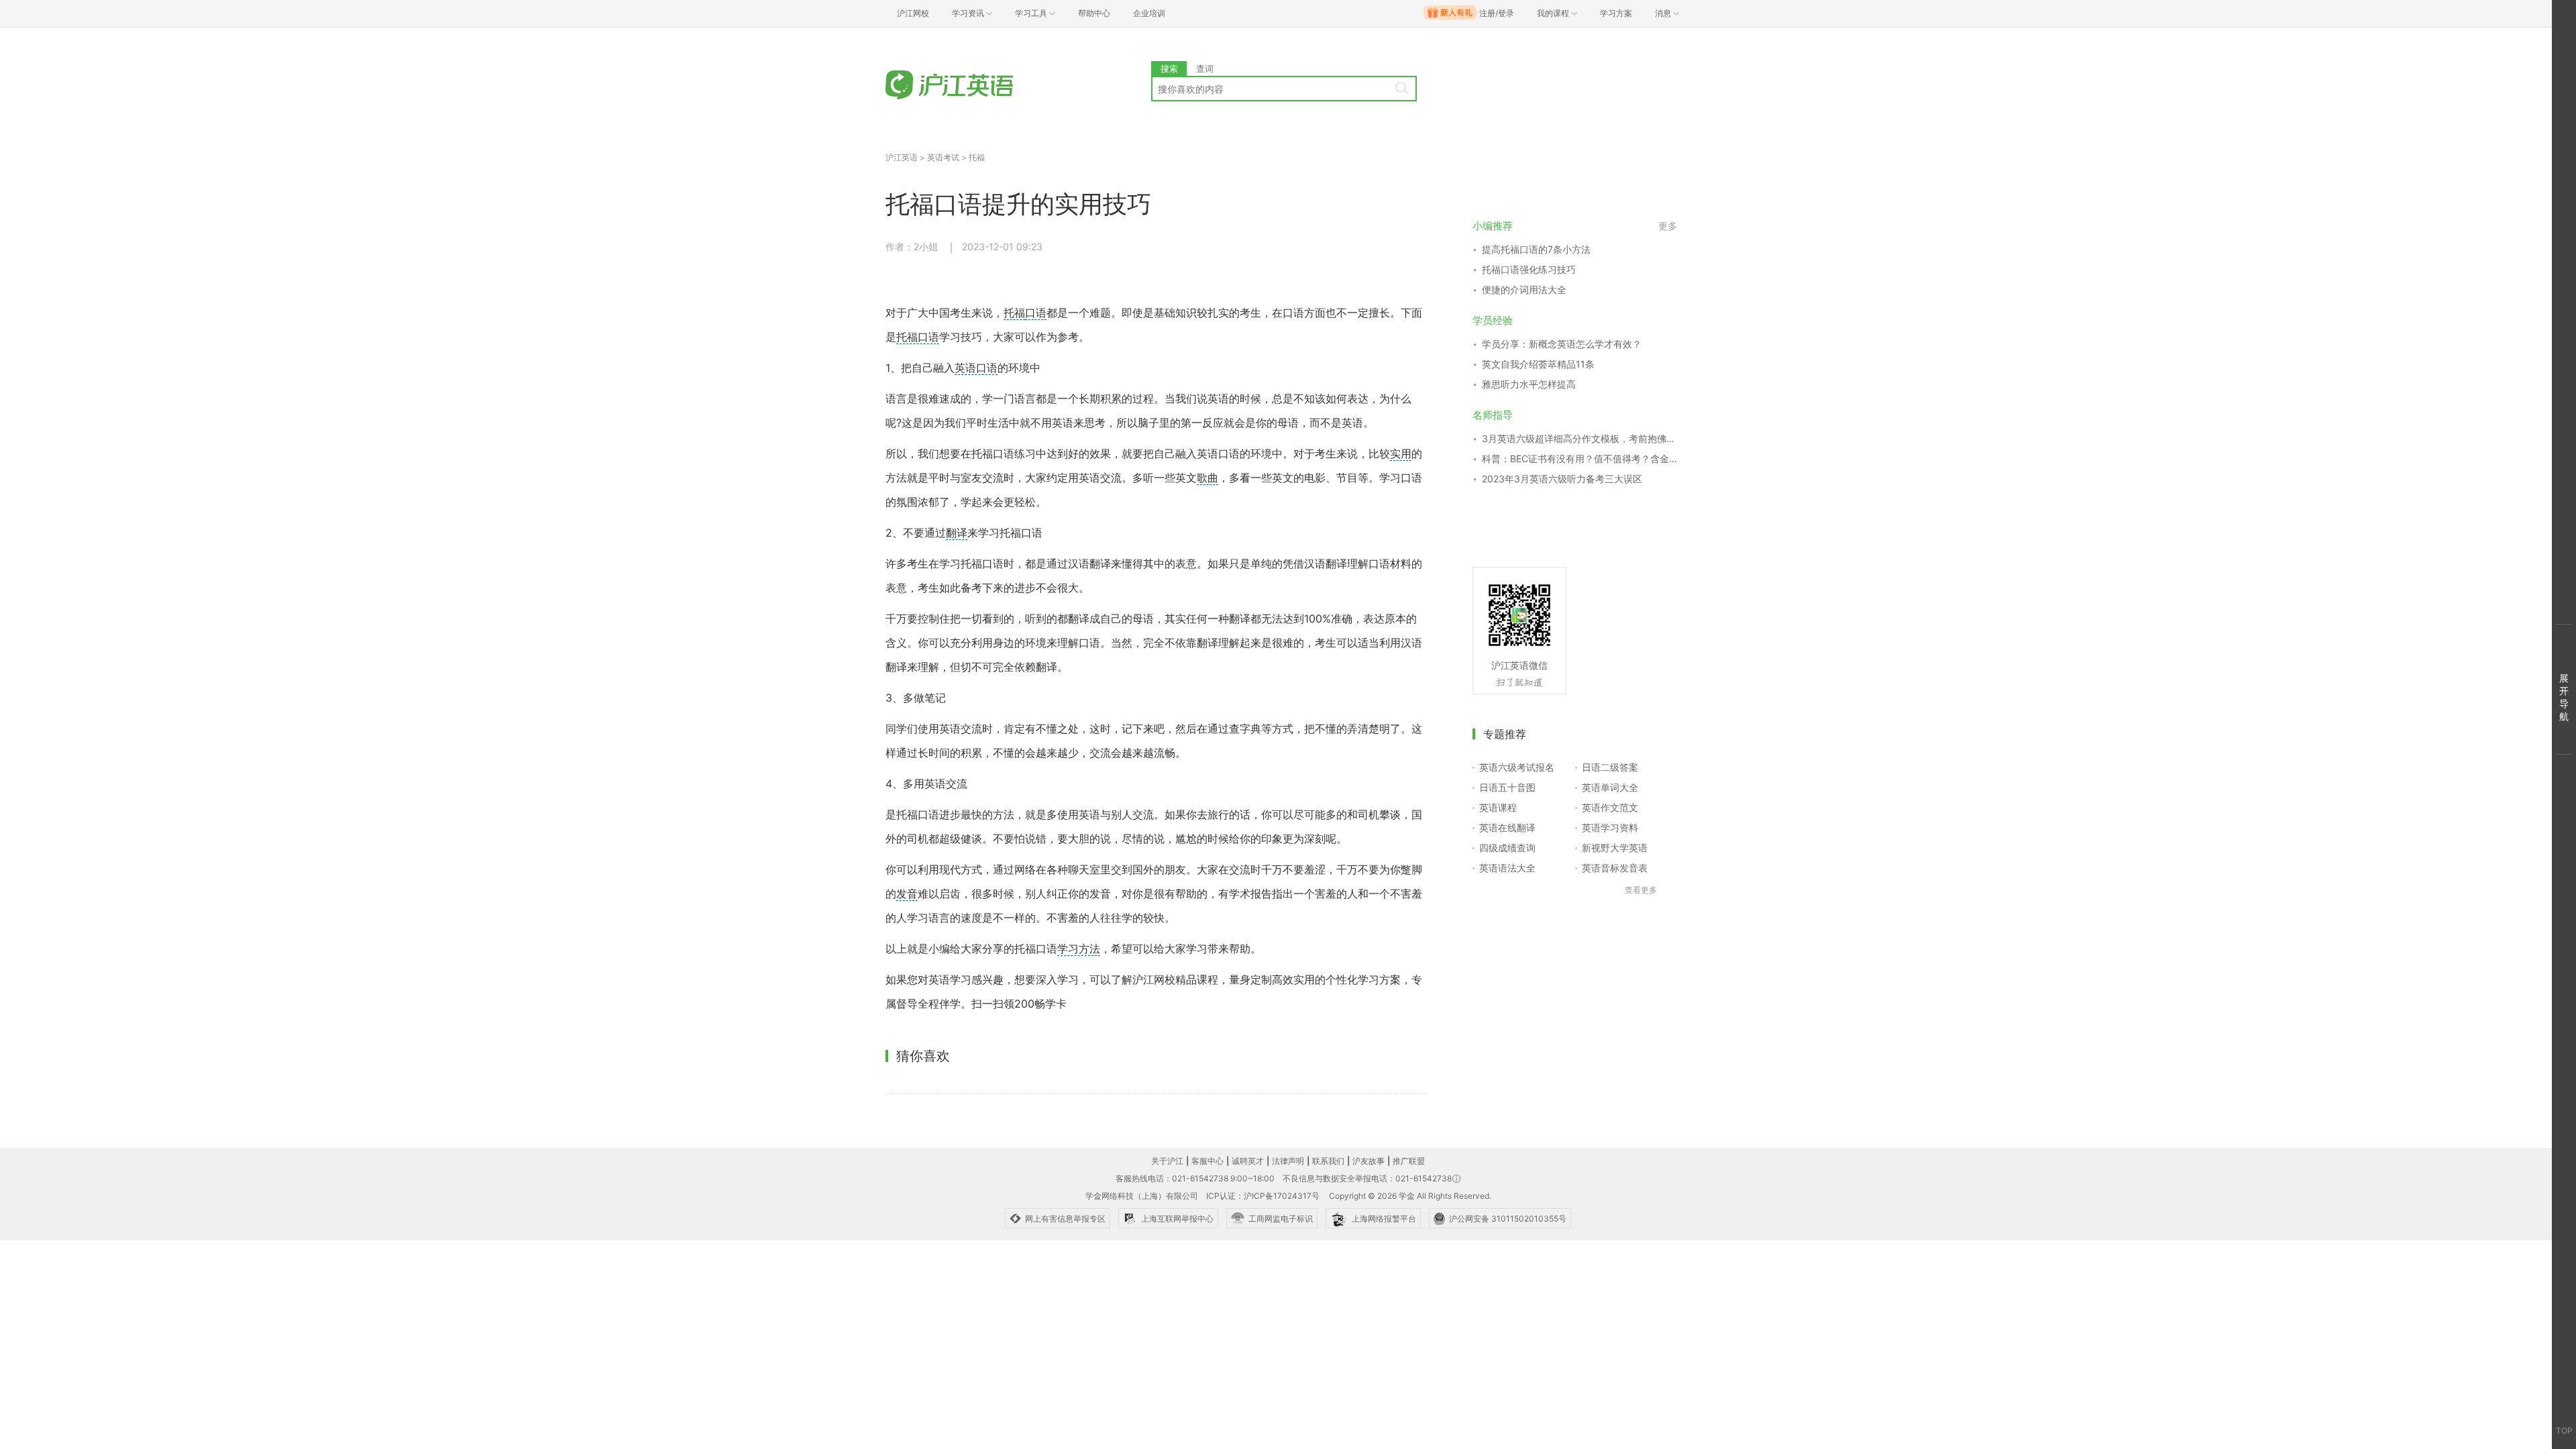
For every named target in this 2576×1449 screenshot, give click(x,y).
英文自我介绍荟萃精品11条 (1538, 364)
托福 (977, 157)
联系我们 (1328, 1161)
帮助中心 (1094, 13)
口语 (1036, 313)
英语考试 (943, 157)
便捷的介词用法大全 (1524, 289)
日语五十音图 (1507, 787)
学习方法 (1079, 949)
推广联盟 (1409, 1161)
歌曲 (1207, 478)
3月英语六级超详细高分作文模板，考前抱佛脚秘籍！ (1579, 438)
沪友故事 (1368, 1161)
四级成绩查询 (1507, 848)
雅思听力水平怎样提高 (1529, 384)
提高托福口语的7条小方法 (1536, 249)
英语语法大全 (1507, 868)
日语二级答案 (1610, 767)
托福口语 (918, 337)
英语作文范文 (1610, 807)
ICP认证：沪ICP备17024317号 (1263, 1196)
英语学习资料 (1610, 827)
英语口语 (976, 368)
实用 (1401, 453)
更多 (1668, 226)
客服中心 (1207, 1161)
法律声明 (1288, 1161)
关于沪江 (1167, 1161)
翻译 (957, 533)
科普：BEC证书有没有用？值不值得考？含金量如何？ (1579, 459)
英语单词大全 (1610, 787)
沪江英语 (902, 157)
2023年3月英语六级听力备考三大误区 (1562, 479)
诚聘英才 (1248, 1161)
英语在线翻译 (1507, 827)
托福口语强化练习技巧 (1529, 269)
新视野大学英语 (1615, 848)
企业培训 (1149, 13)
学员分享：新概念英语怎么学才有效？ (1562, 344)
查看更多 (1641, 890)
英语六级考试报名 (1517, 767)
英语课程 (1498, 807)
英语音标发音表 (1615, 868)
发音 (907, 894)
